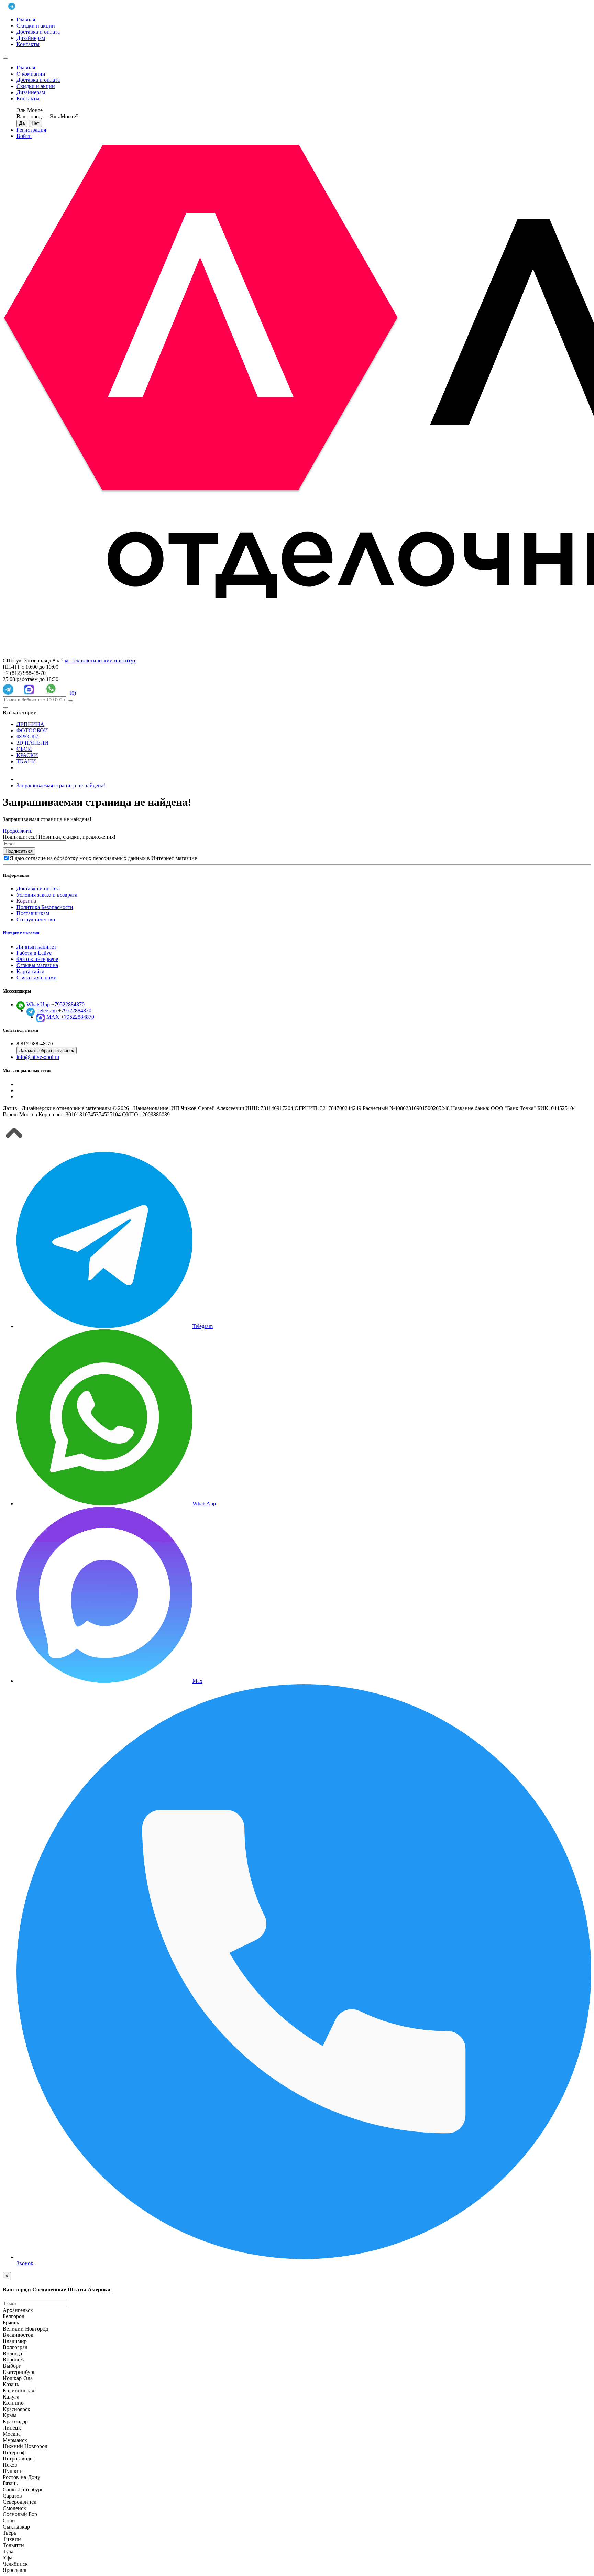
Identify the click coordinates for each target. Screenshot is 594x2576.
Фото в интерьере (37, 959)
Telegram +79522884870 (64, 1011)
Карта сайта (30, 971)
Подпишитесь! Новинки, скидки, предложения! (59, 837)
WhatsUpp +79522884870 (56, 1004)
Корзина (26, 901)
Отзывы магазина (37, 965)
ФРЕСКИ (28, 737)
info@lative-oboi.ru (38, 1057)
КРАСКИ (27, 755)
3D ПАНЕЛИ (32, 743)
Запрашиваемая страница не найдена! (61, 785)
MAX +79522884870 (70, 1017)
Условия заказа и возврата (47, 895)
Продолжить (18, 831)
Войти (24, 136)
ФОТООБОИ (32, 730)
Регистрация (31, 130)
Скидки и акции (36, 26)
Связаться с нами (37, 978)
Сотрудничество (36, 919)
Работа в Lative (34, 953)
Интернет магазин (21, 933)
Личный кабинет (36, 947)
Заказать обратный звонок (47, 1050)
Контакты (28, 44)
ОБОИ (24, 749)
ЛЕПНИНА (30, 724)
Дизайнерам (31, 38)
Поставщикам (33, 913)
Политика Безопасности (45, 907)
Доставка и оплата (38, 32)
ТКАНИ (26, 761)
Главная (26, 19)
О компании (31, 74)
